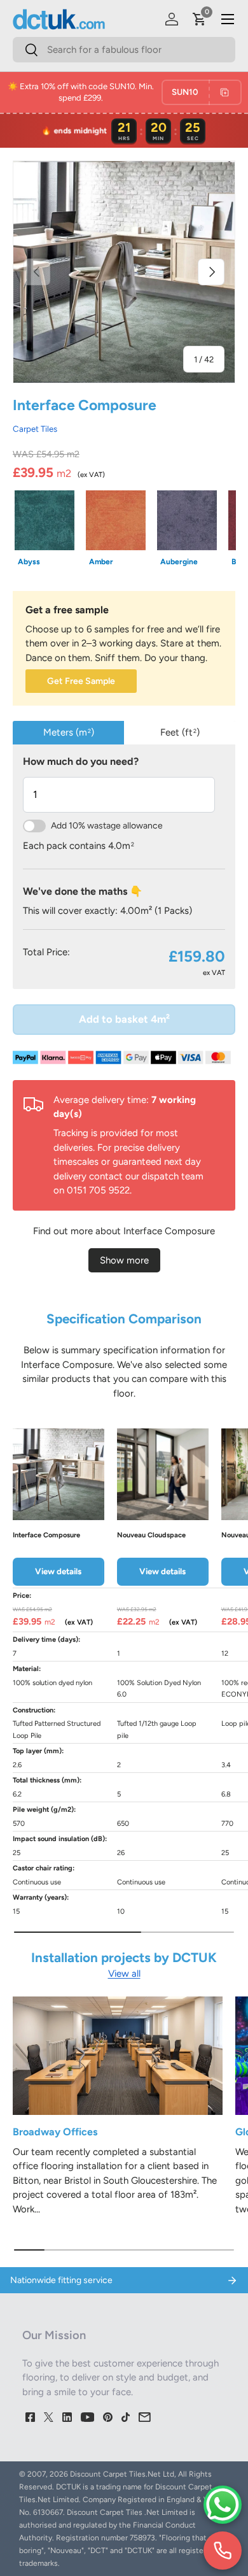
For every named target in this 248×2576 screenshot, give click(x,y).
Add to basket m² (124, 1019)
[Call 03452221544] (223, 2551)
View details (58, 1571)
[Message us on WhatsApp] (223, 2505)
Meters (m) (69, 732)
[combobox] (124, 50)
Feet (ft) (180, 732)
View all (124, 1974)
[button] (200, 19)
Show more (124, 1260)
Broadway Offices (55, 2132)
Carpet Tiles (35, 429)
